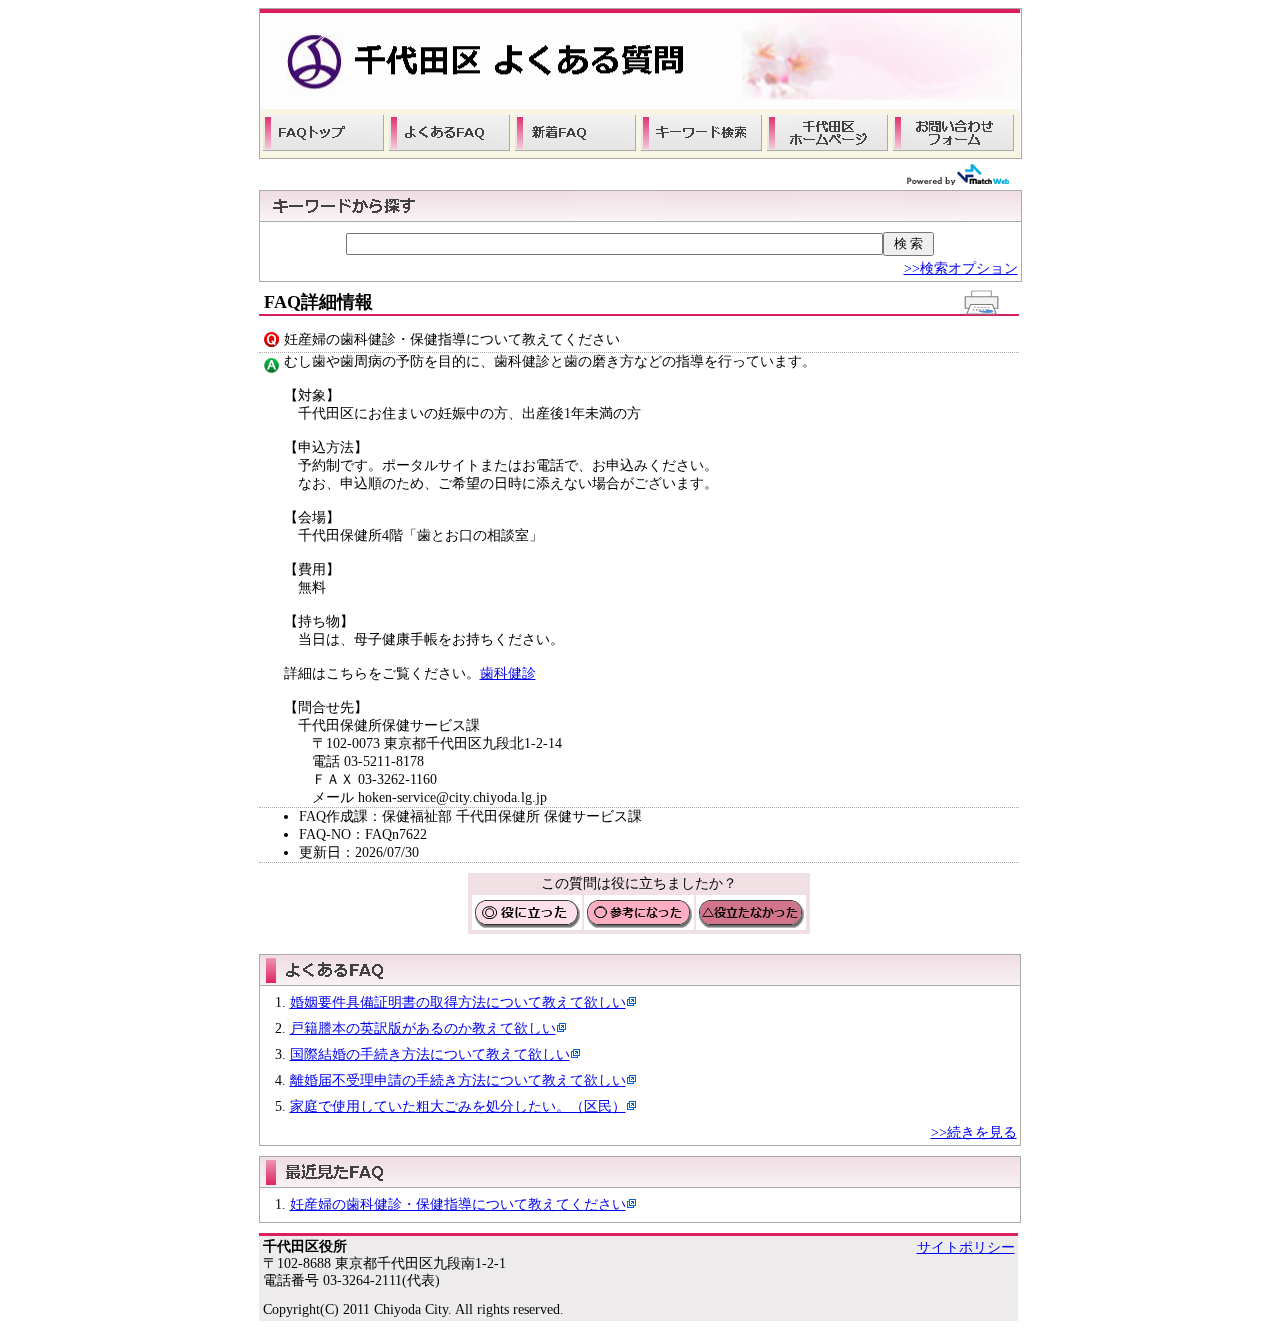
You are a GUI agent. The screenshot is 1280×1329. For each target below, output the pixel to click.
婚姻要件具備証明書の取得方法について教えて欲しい (458, 1002)
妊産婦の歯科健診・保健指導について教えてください (458, 1204)
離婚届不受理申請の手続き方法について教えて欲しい (458, 1080)
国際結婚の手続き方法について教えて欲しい (430, 1054)
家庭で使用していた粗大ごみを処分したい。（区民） (458, 1106)
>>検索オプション (961, 268)
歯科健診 (508, 673)
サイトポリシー (966, 1247)
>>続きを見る (974, 1132)
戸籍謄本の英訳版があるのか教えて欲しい (423, 1028)
